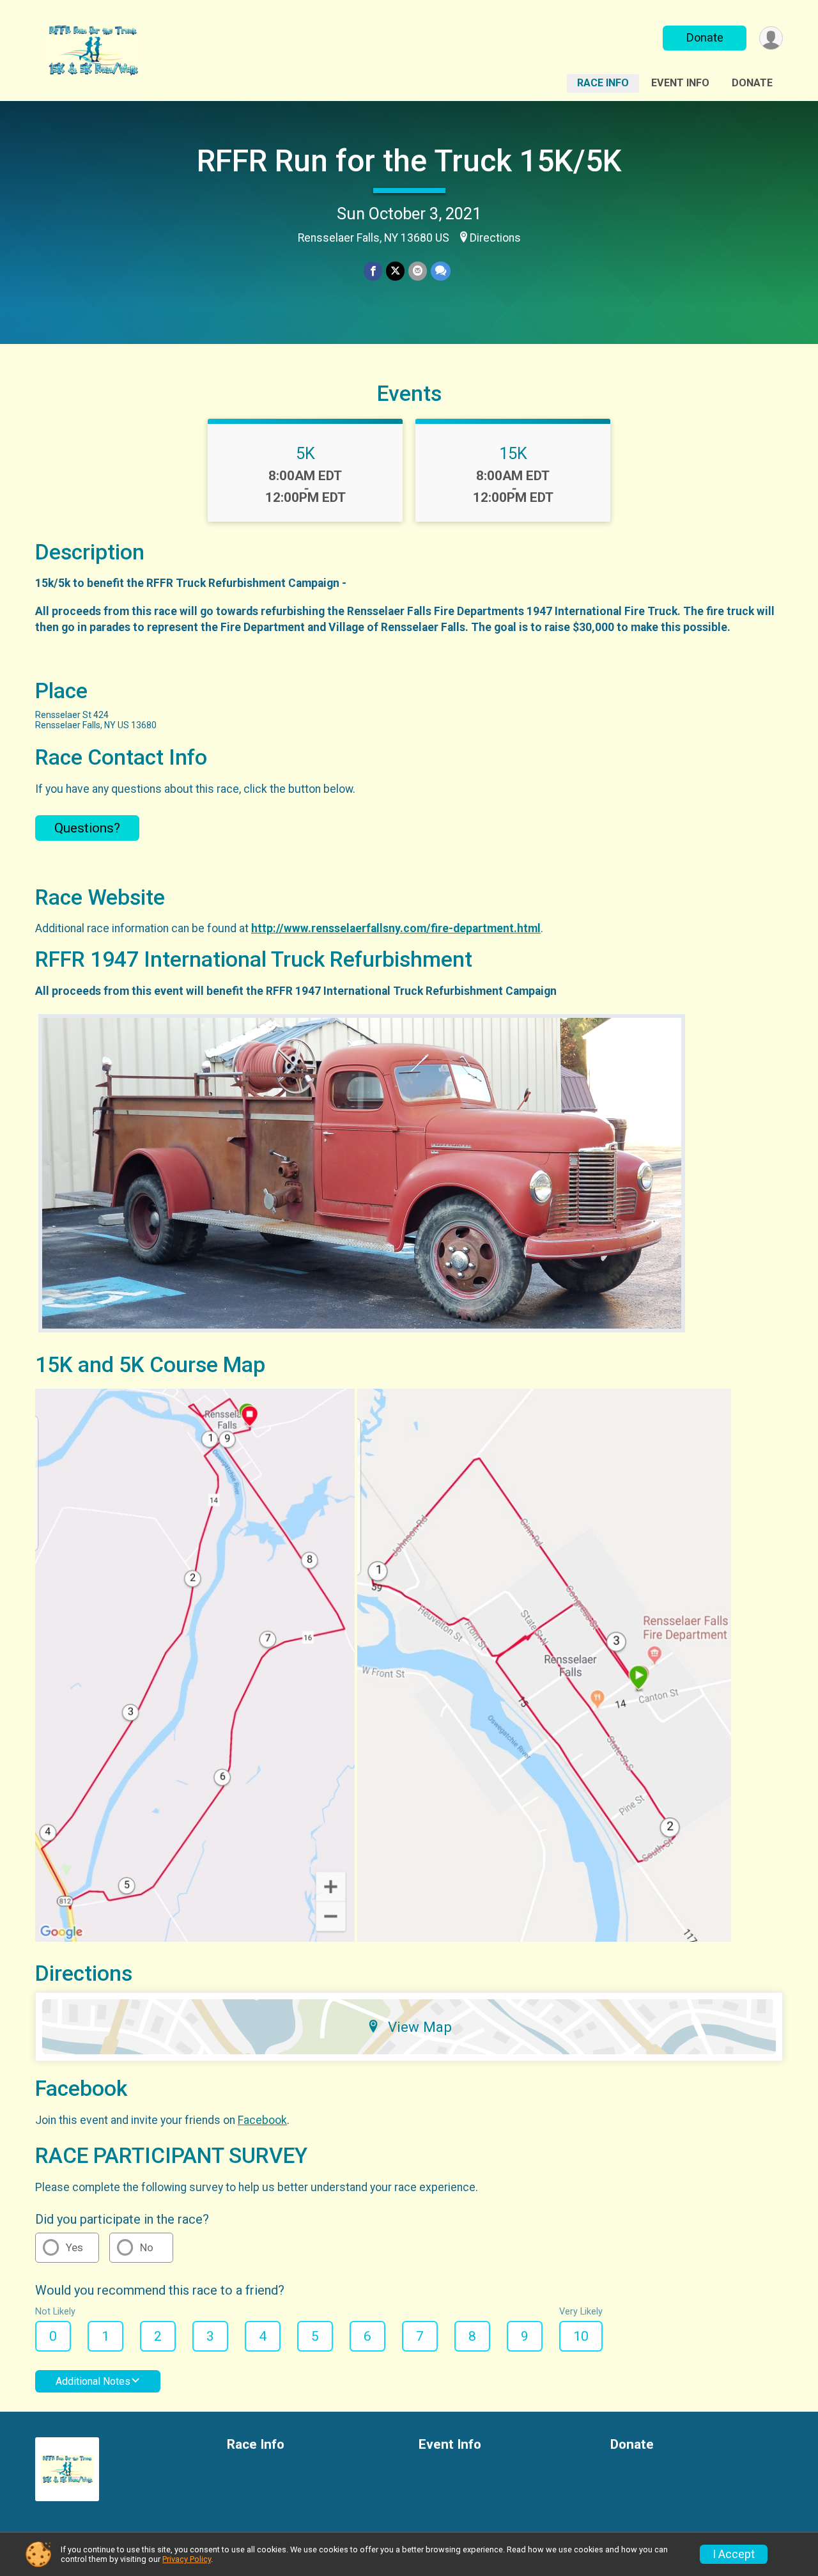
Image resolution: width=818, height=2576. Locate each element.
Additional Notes (93, 2381)
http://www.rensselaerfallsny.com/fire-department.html (396, 928)
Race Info (603, 83)
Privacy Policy (187, 2559)
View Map (420, 2027)
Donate (705, 37)
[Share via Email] (418, 271)
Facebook (262, 2120)
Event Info (680, 83)
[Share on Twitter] (395, 271)
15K (513, 453)
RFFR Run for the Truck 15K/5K (409, 161)
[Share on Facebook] (373, 271)
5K (305, 453)
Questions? (87, 828)
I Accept (734, 2554)
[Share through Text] (441, 271)
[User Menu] (771, 38)
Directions (495, 238)
